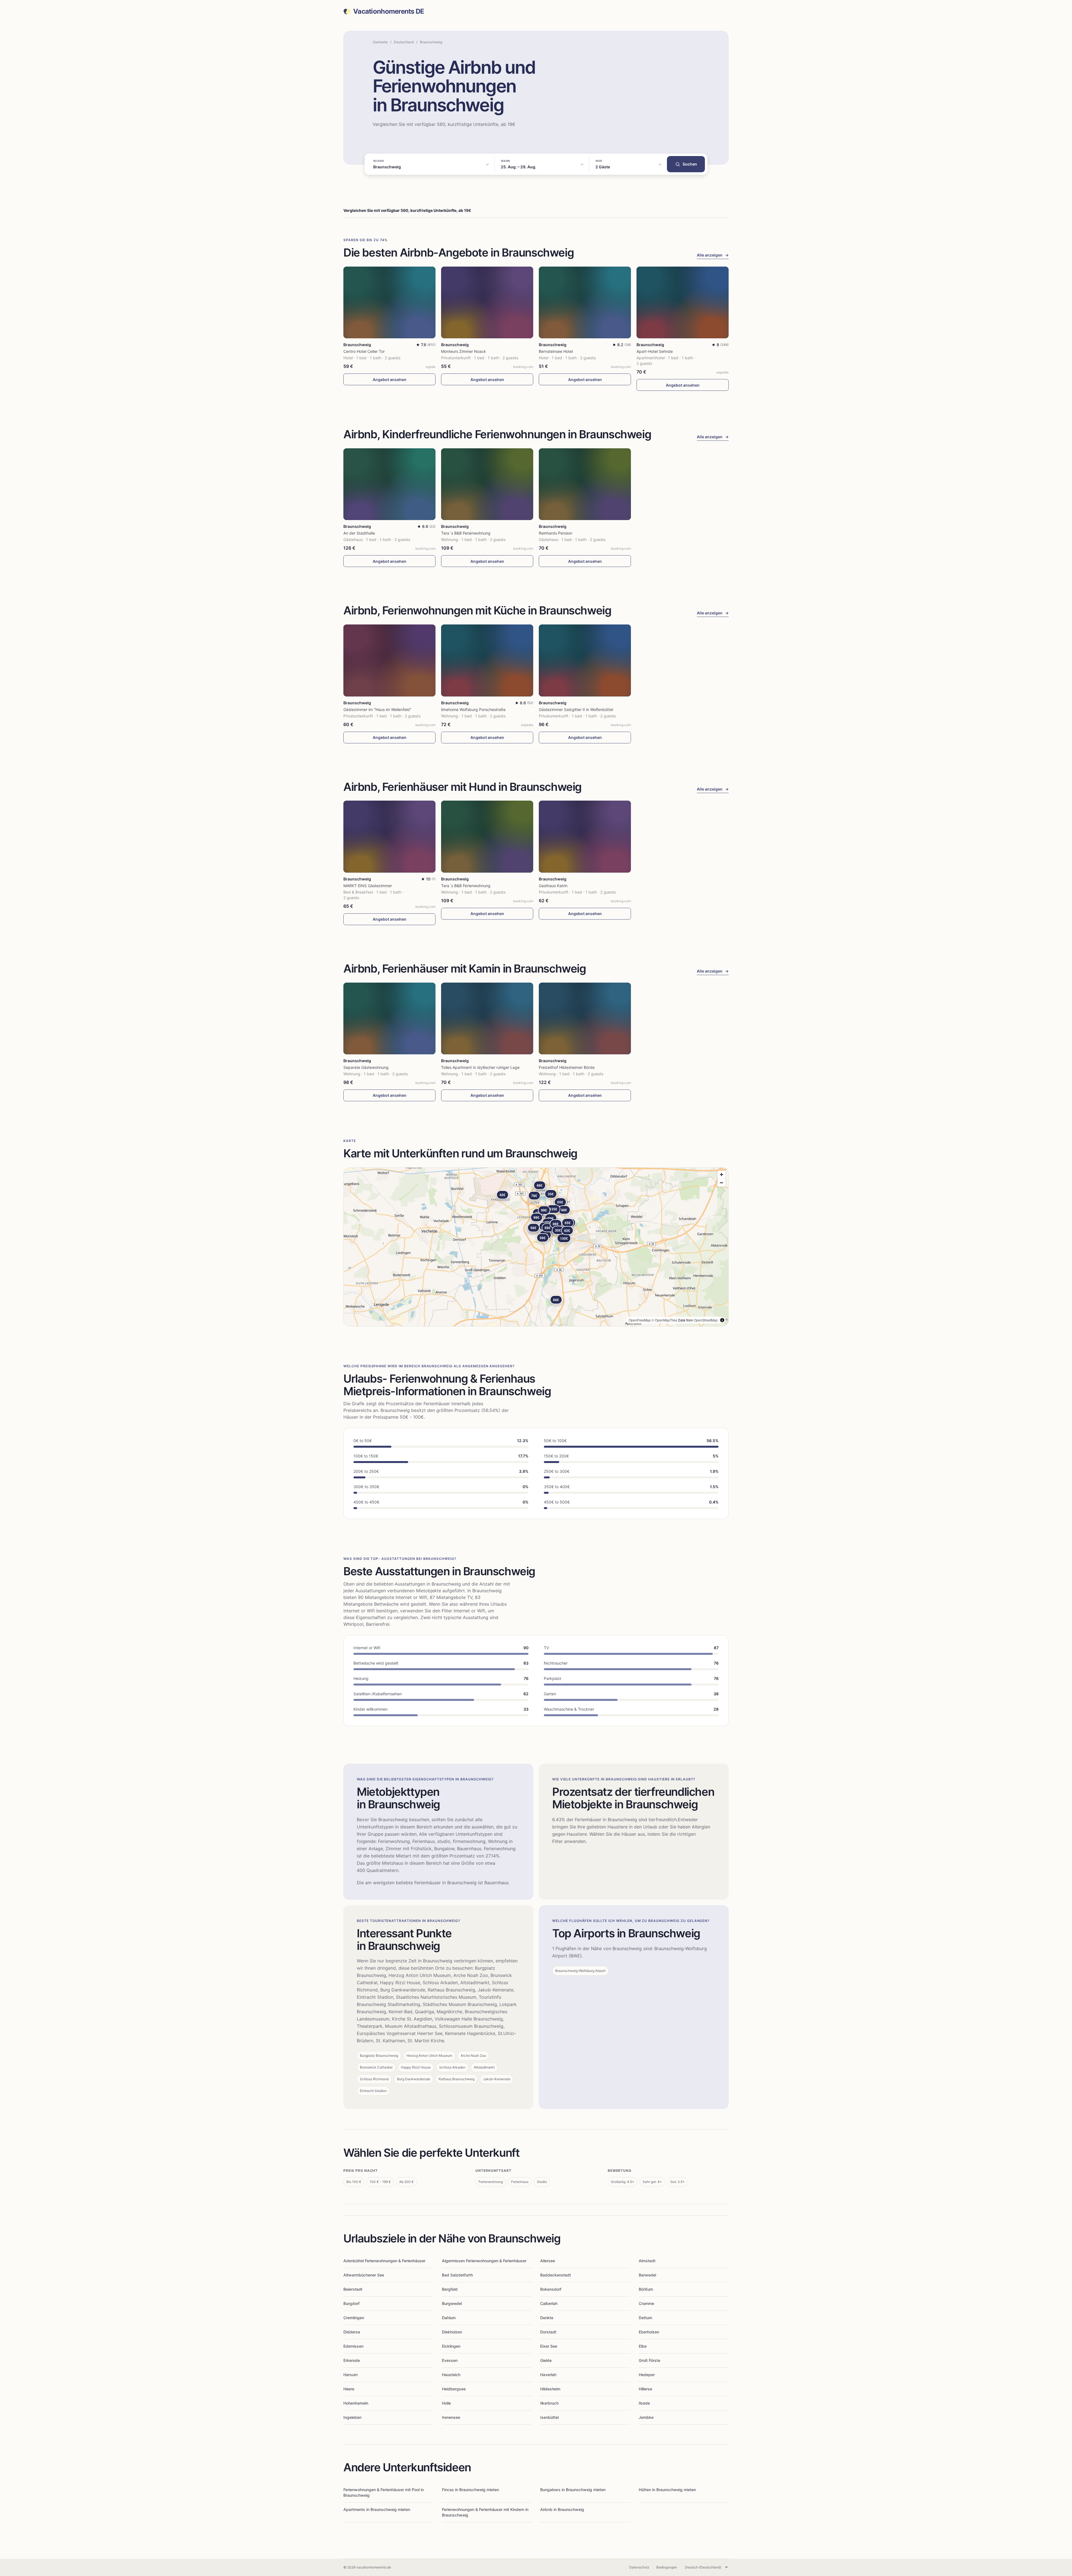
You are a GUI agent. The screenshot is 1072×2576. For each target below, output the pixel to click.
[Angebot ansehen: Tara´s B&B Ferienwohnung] (487, 484)
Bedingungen (667, 2567)
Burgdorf (351, 2303)
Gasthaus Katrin (553, 886)
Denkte (547, 2318)
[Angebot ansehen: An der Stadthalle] (389, 484)
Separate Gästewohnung (366, 1067)
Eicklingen (451, 2346)
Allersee (548, 2261)
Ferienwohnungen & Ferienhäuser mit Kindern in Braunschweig (485, 2512)
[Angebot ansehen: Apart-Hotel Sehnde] (683, 302)
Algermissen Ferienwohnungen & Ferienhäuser (484, 2261)
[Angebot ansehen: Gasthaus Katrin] (585, 836)
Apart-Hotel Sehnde (655, 351)
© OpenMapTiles (664, 1320)
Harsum (350, 2375)
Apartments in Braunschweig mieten (377, 2509)
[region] (536, 1247)
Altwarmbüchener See (364, 2275)
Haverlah (548, 2375)
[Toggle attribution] (722, 1320)
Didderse (352, 2332)
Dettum (645, 2318)
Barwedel (647, 2275)
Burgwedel (452, 2303)
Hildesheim (550, 2389)
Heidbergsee (454, 2389)
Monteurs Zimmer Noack (464, 351)
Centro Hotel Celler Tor (364, 351)
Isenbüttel (549, 2417)
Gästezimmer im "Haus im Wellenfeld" (377, 709)
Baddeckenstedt (556, 2275)
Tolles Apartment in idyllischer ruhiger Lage (480, 1067)
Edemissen (353, 2346)
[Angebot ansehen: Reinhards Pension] (585, 484)
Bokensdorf (551, 2289)
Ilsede (644, 2403)
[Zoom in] (722, 1175)
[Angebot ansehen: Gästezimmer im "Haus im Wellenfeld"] (389, 660)
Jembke (646, 2417)
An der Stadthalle (359, 533)
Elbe (643, 2346)
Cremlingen (354, 2318)
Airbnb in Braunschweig (562, 2509)
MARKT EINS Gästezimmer (368, 886)
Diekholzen (452, 2332)
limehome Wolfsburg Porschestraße (473, 709)
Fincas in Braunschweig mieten (470, 2490)
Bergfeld (450, 2289)
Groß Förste (649, 2360)
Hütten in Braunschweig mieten (667, 2490)
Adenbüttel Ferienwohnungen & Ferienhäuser (384, 2261)
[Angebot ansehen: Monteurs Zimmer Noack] (487, 302)
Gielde (546, 2360)
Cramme (646, 2303)
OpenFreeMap (640, 1320)
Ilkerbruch (549, 2403)
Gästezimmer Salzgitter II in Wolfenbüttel (576, 709)
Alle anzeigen (713, 255)
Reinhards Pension (556, 533)
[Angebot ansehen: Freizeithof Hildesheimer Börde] (585, 1018)
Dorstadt (548, 2332)
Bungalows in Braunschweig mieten (573, 2490)
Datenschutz (639, 2567)
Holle (446, 2403)
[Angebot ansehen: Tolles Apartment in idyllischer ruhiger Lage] (487, 1018)
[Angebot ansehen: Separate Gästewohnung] (389, 1018)
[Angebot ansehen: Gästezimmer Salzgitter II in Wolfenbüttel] (585, 660)
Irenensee (451, 2417)
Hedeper (647, 2375)
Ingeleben (352, 2417)
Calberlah (549, 2303)
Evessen (450, 2360)
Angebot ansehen (390, 380)
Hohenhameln (356, 2403)
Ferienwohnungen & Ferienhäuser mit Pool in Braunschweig (384, 2492)
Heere (349, 2389)
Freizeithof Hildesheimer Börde (567, 1067)
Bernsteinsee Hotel (556, 351)
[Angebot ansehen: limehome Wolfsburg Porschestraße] (487, 660)
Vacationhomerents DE (389, 11)
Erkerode (352, 2360)
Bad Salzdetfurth (457, 2275)
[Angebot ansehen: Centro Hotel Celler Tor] (389, 302)
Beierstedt (353, 2289)
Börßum (646, 2289)
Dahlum (449, 2318)
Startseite (380, 42)
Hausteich (451, 2375)
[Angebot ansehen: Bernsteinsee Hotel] (585, 302)
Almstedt (647, 2261)
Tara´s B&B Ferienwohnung (466, 533)
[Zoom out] (722, 1183)
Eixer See (549, 2346)
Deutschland (404, 42)
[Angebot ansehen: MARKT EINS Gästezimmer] (389, 836)
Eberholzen (649, 2332)
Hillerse (645, 2389)
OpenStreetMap (706, 1320)
